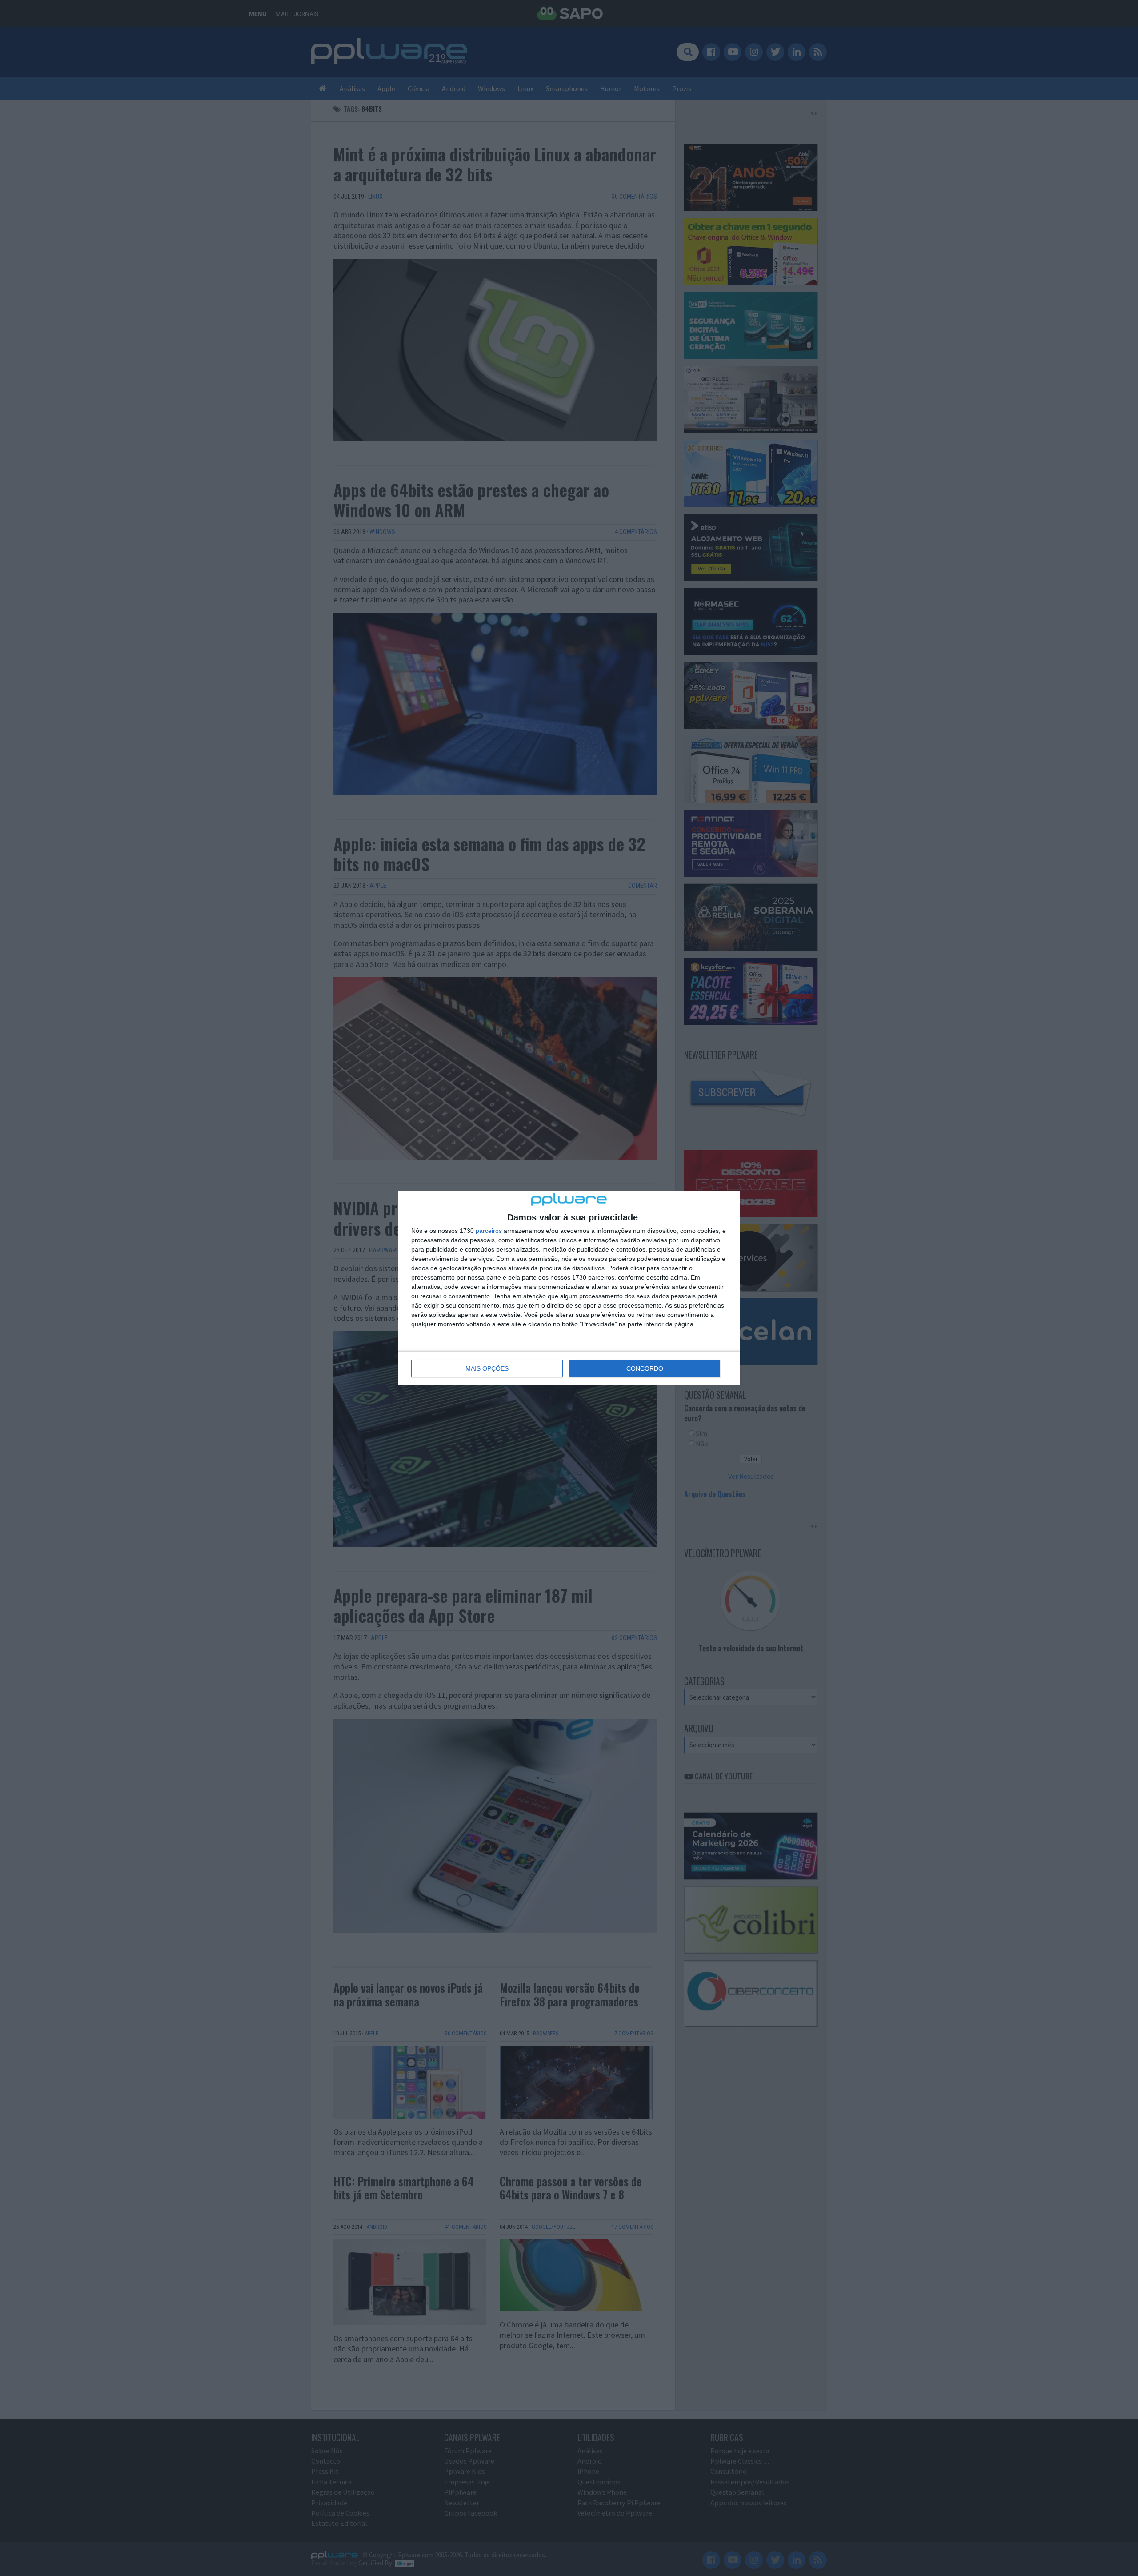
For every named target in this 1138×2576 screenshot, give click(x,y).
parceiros (489, 1231)
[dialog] (569, 1288)
